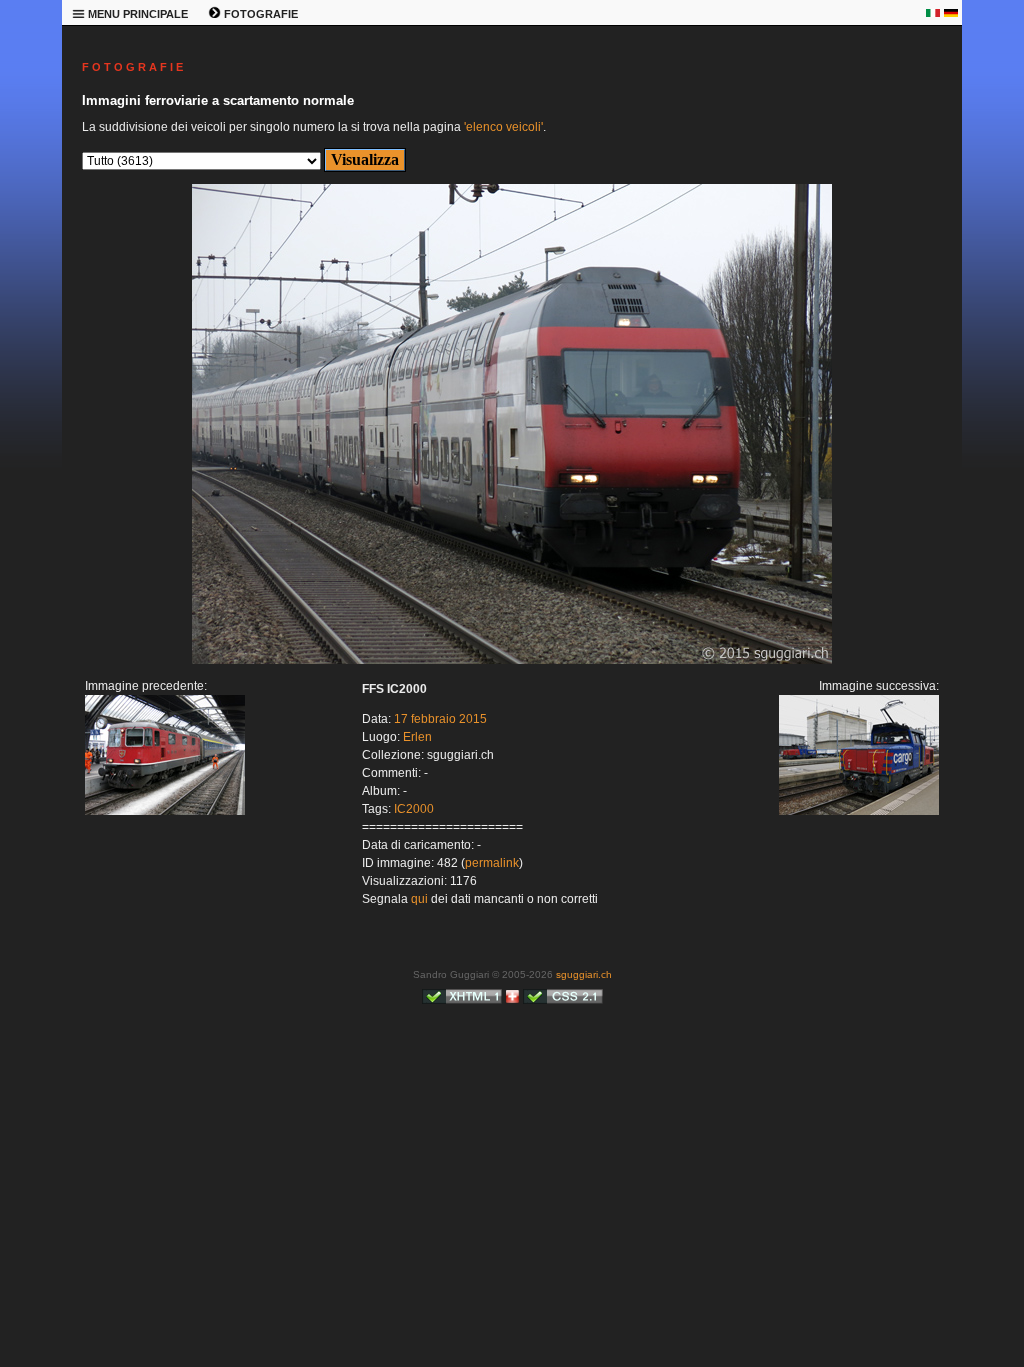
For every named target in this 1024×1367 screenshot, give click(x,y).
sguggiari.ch (584, 974)
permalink (492, 863)
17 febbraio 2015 (440, 719)
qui (419, 899)
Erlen (417, 737)
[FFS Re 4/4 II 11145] (165, 811)
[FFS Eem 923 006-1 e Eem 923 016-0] (512, 660)
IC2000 (414, 809)
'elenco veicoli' (503, 127)
